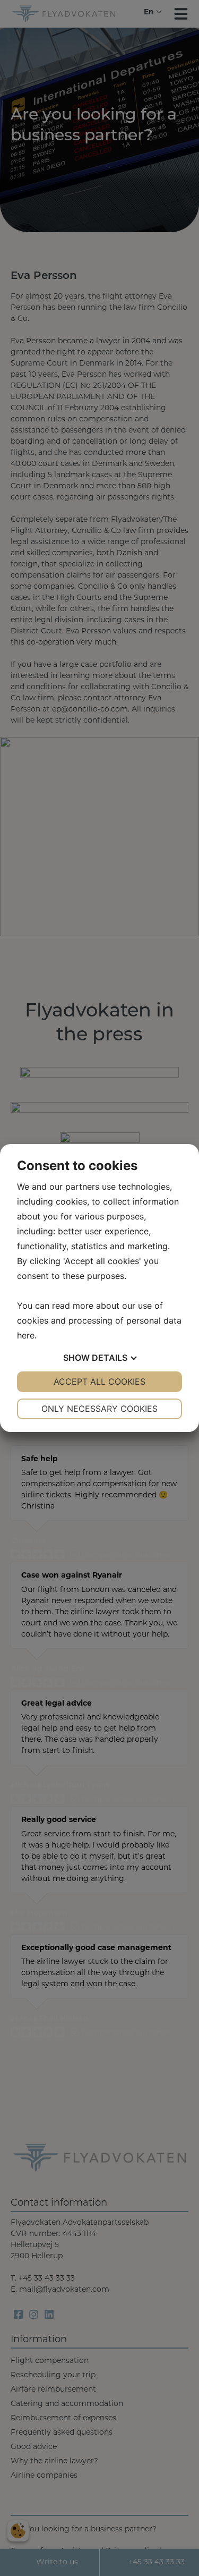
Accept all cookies (99, 1382)
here (26, 1335)
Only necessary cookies (99, 1409)
